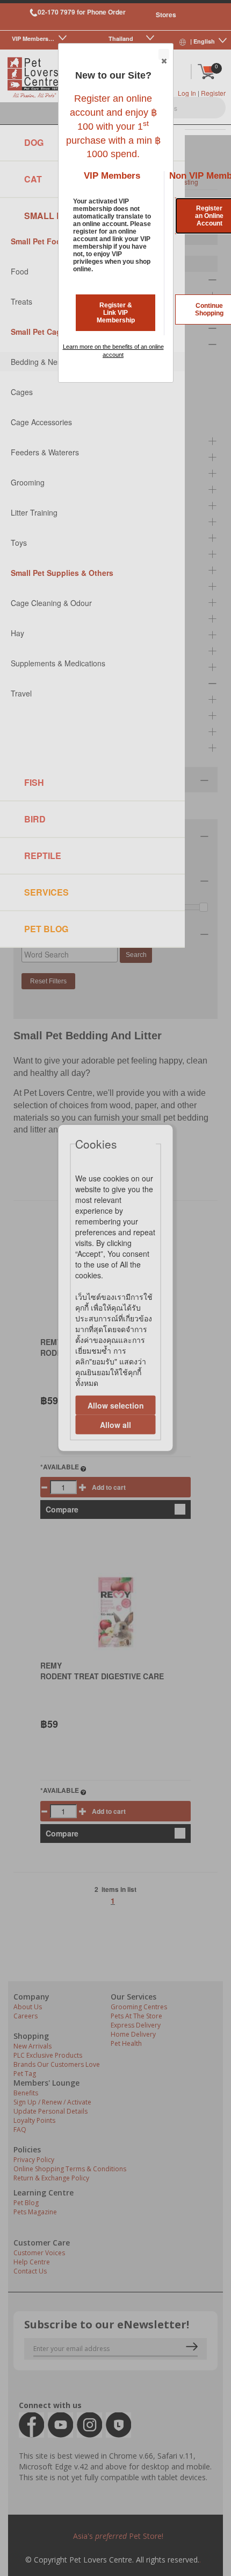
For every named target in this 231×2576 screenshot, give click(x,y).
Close (164, 54)
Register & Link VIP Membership (116, 313)
